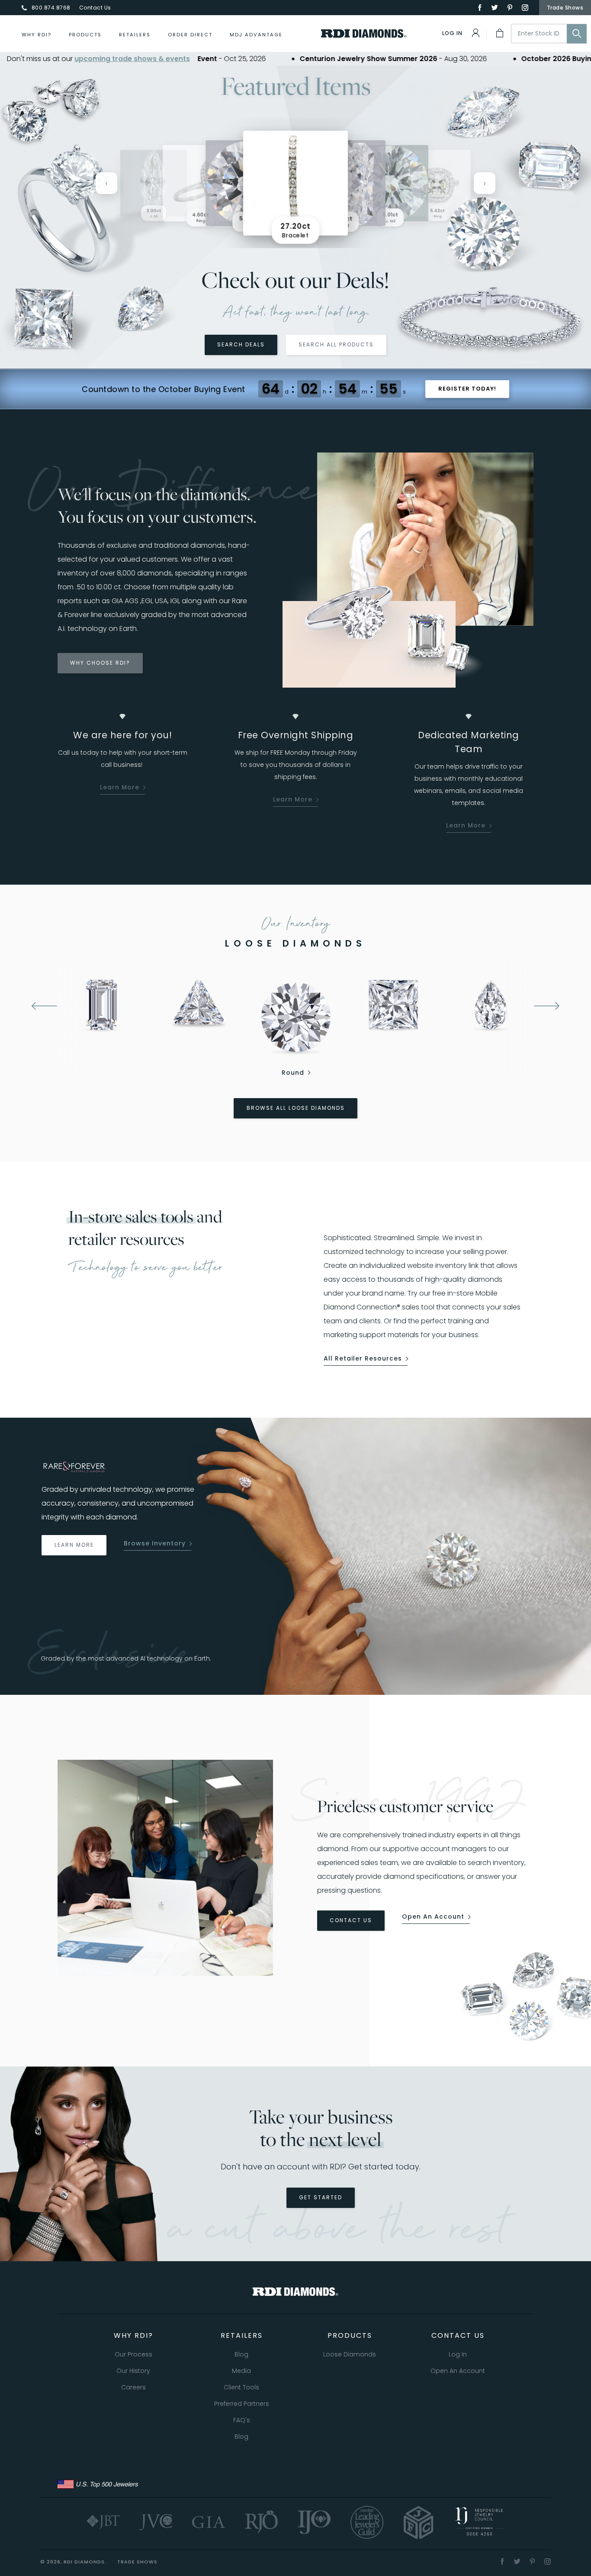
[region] (295, 183)
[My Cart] (499, 33)
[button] (391, 183)
